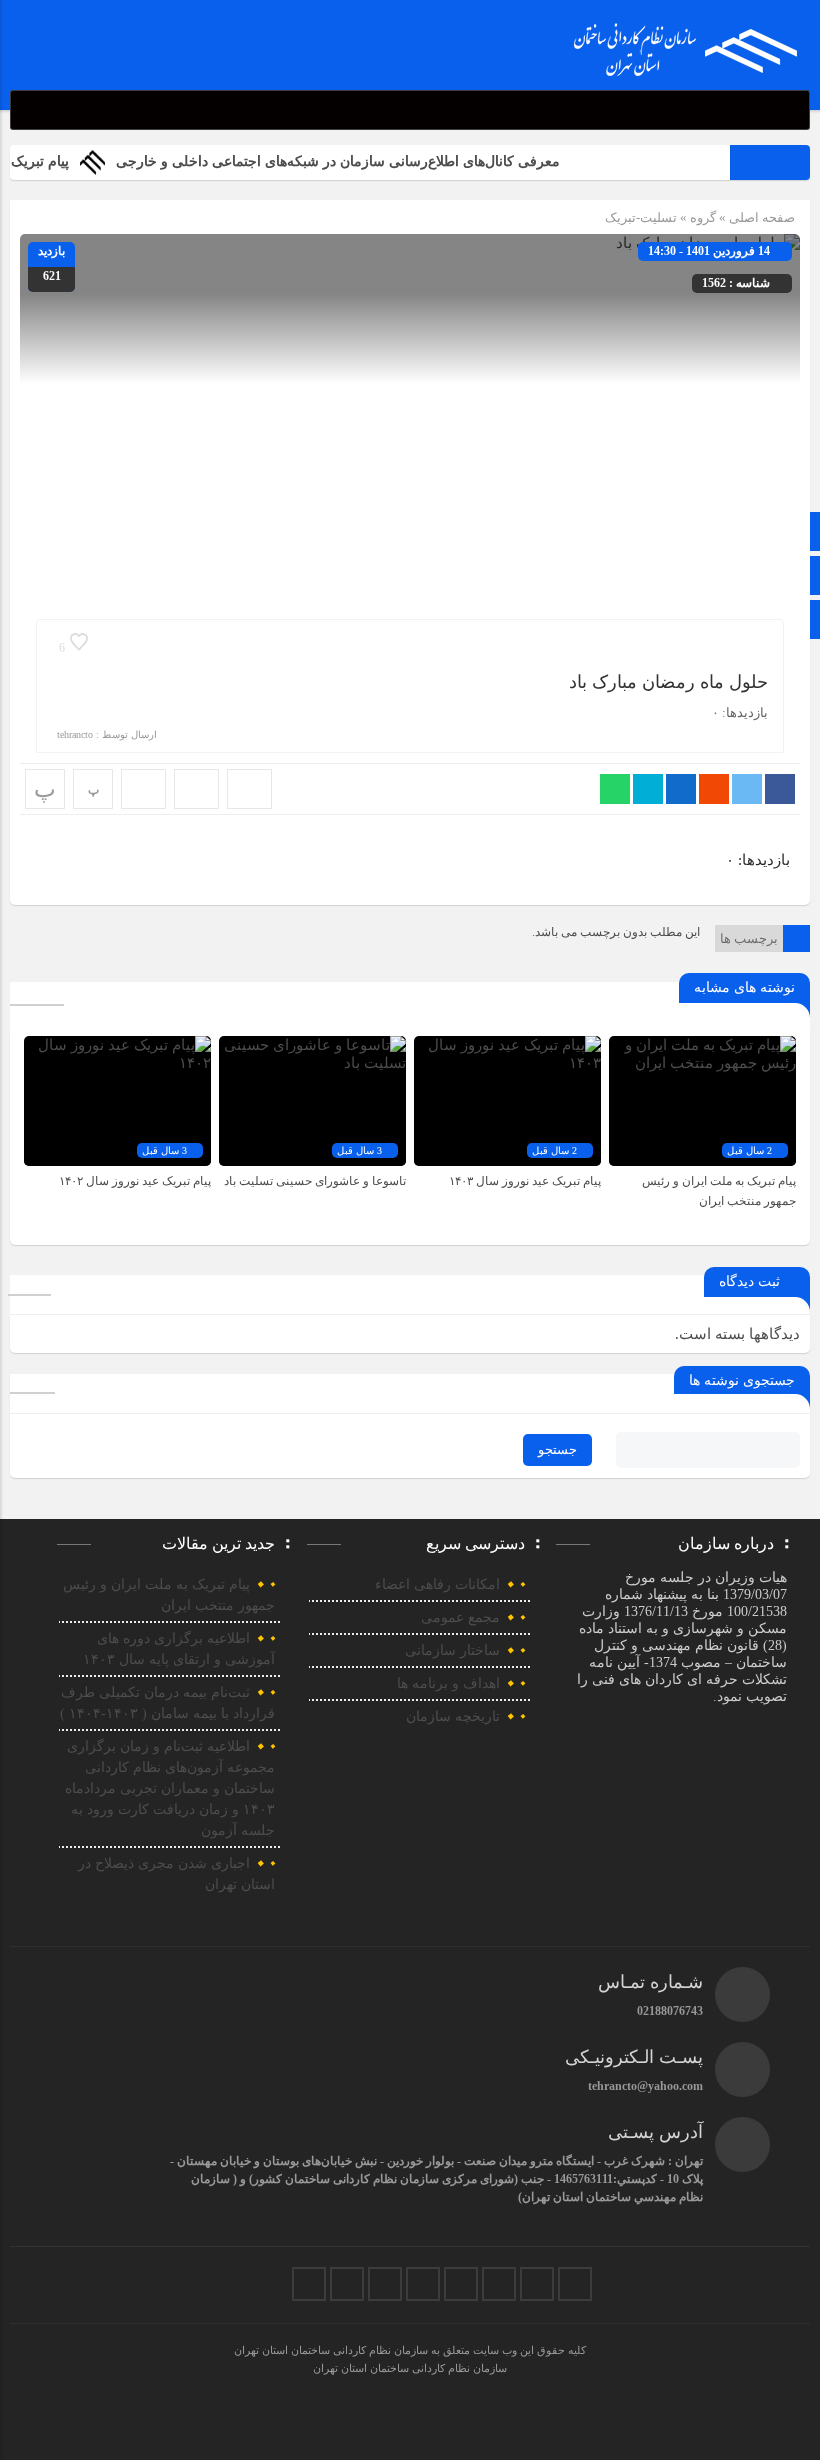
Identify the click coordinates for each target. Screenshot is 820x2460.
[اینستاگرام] (499, 2284)
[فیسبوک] (575, 2284)
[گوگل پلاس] (423, 2284)
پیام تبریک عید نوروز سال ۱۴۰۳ (525, 1181)
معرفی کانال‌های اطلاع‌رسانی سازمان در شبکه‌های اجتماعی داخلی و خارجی (369, 161)
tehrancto (75, 734)
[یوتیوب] (347, 2284)
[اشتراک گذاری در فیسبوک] (780, 789)
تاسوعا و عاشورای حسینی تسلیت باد (315, 1181)
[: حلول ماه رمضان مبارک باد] (196, 789)
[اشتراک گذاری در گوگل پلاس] (714, 789)
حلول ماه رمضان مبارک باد (668, 682)
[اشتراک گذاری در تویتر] (747, 789)
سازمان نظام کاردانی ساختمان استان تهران (410, 2368)
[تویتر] (537, 2284)
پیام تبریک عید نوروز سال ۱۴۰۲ (135, 1181)
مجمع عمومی (460, 1617)
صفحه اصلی (760, 217)
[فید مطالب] (309, 2284)
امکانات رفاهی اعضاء (437, 1584)
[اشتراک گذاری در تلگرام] (648, 789)
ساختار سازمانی (452, 1650)
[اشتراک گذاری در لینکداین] (681, 789)
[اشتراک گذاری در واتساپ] (615, 789)
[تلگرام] (461, 2284)
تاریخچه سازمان (453, 1716)
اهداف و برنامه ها (448, 1683)
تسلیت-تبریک (641, 217)
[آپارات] (385, 2284)
